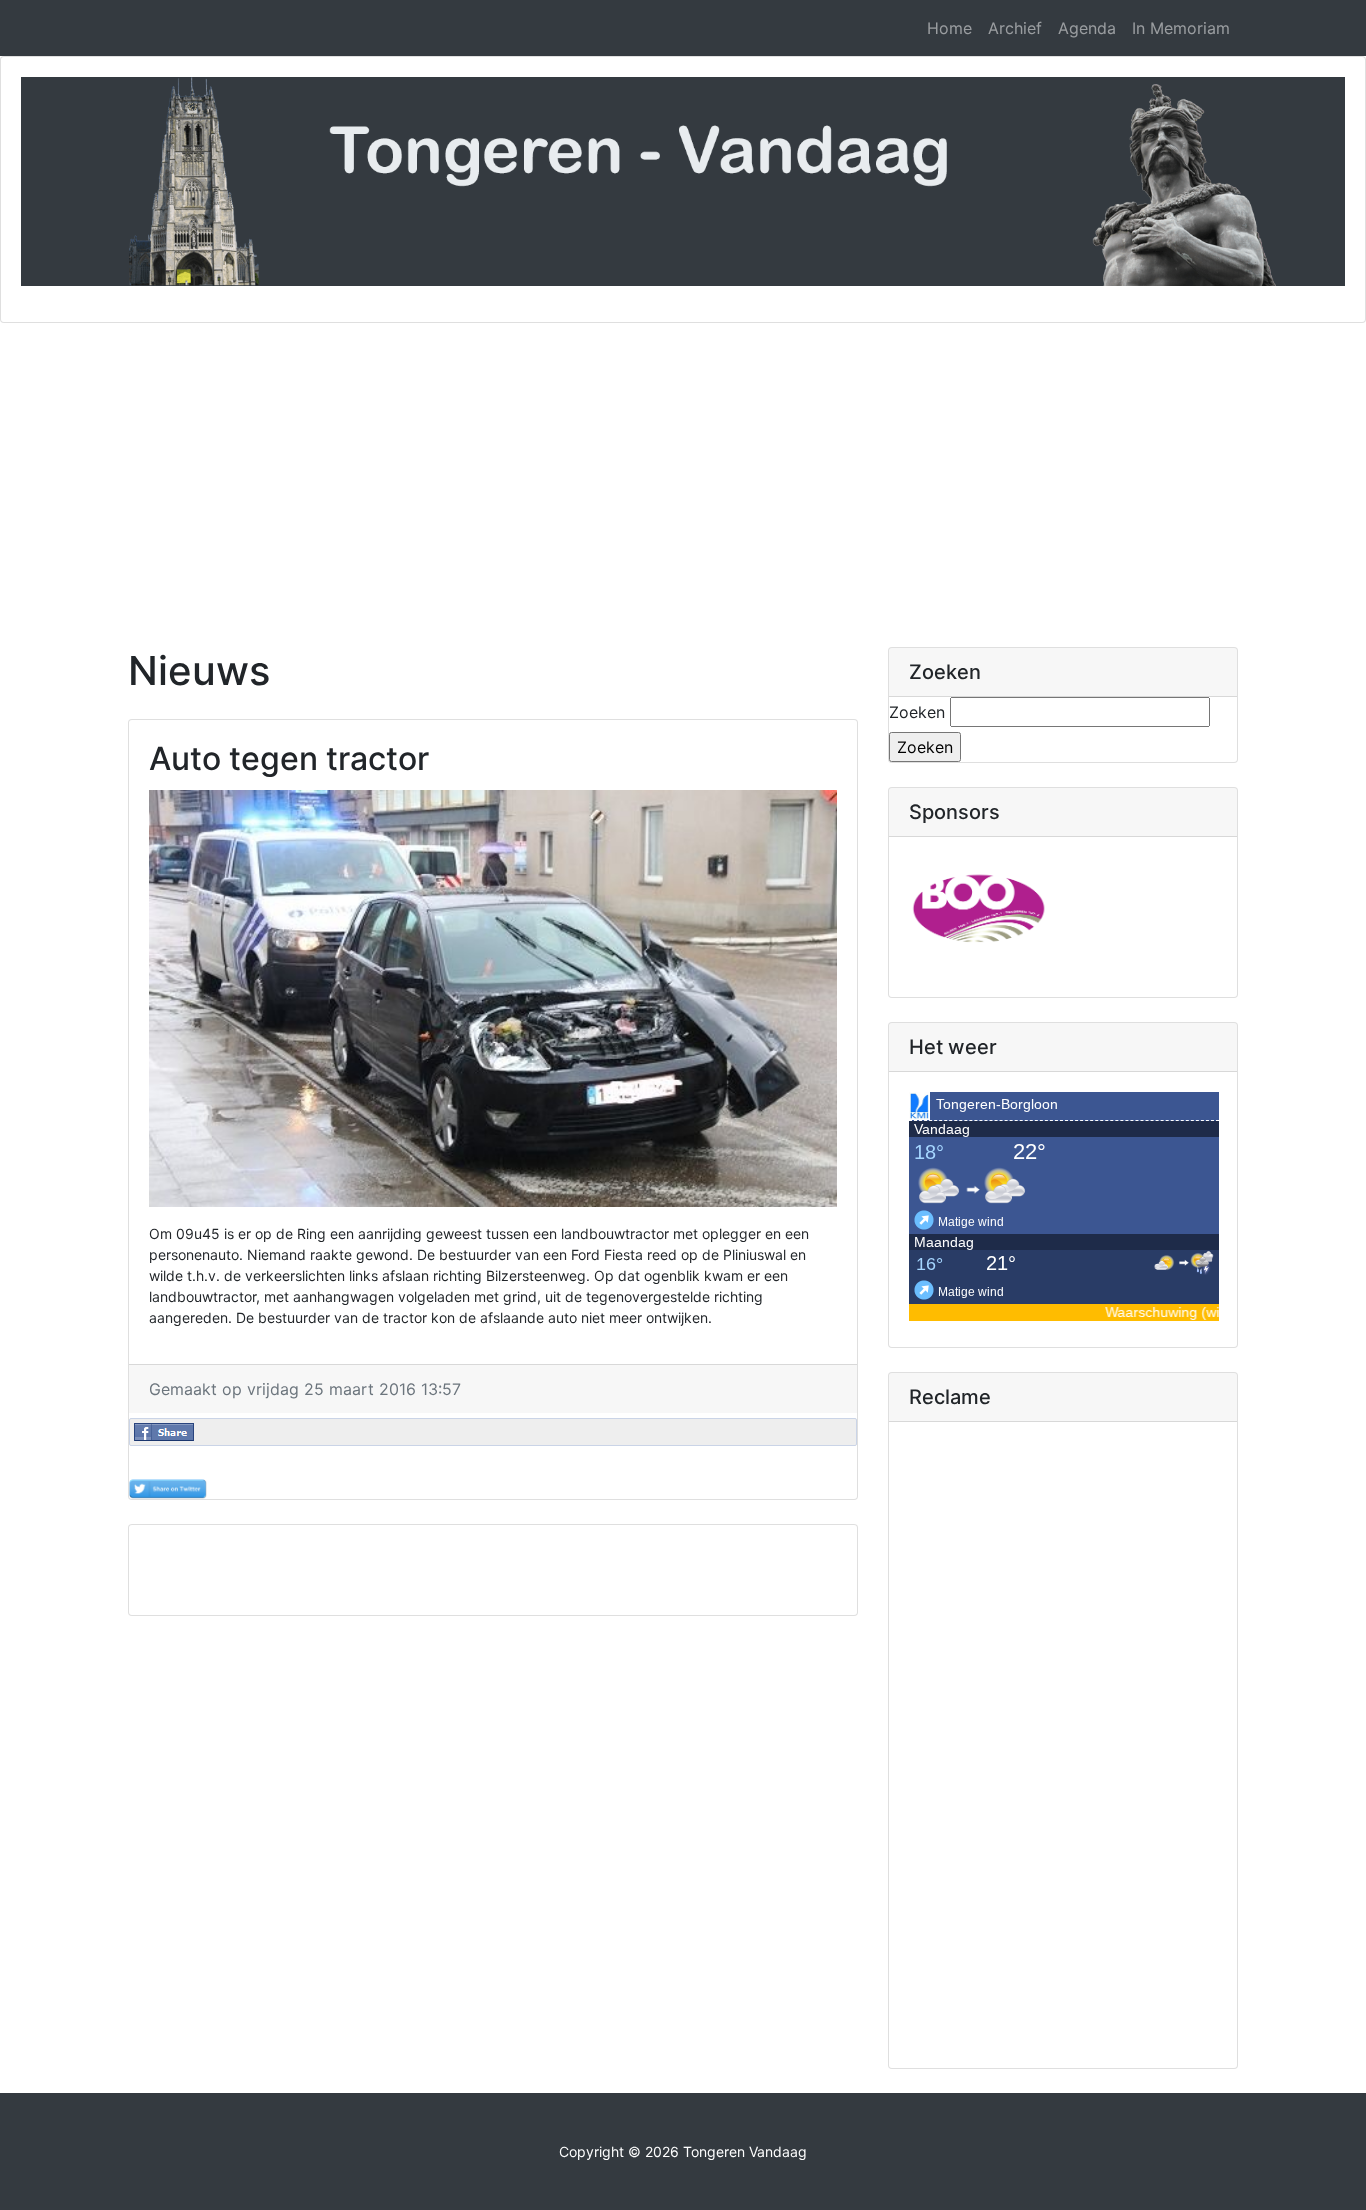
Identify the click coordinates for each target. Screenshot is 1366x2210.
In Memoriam (1181, 28)
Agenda (1087, 28)
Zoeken (917, 712)
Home (949, 28)
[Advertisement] (683, 473)
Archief (1015, 28)
